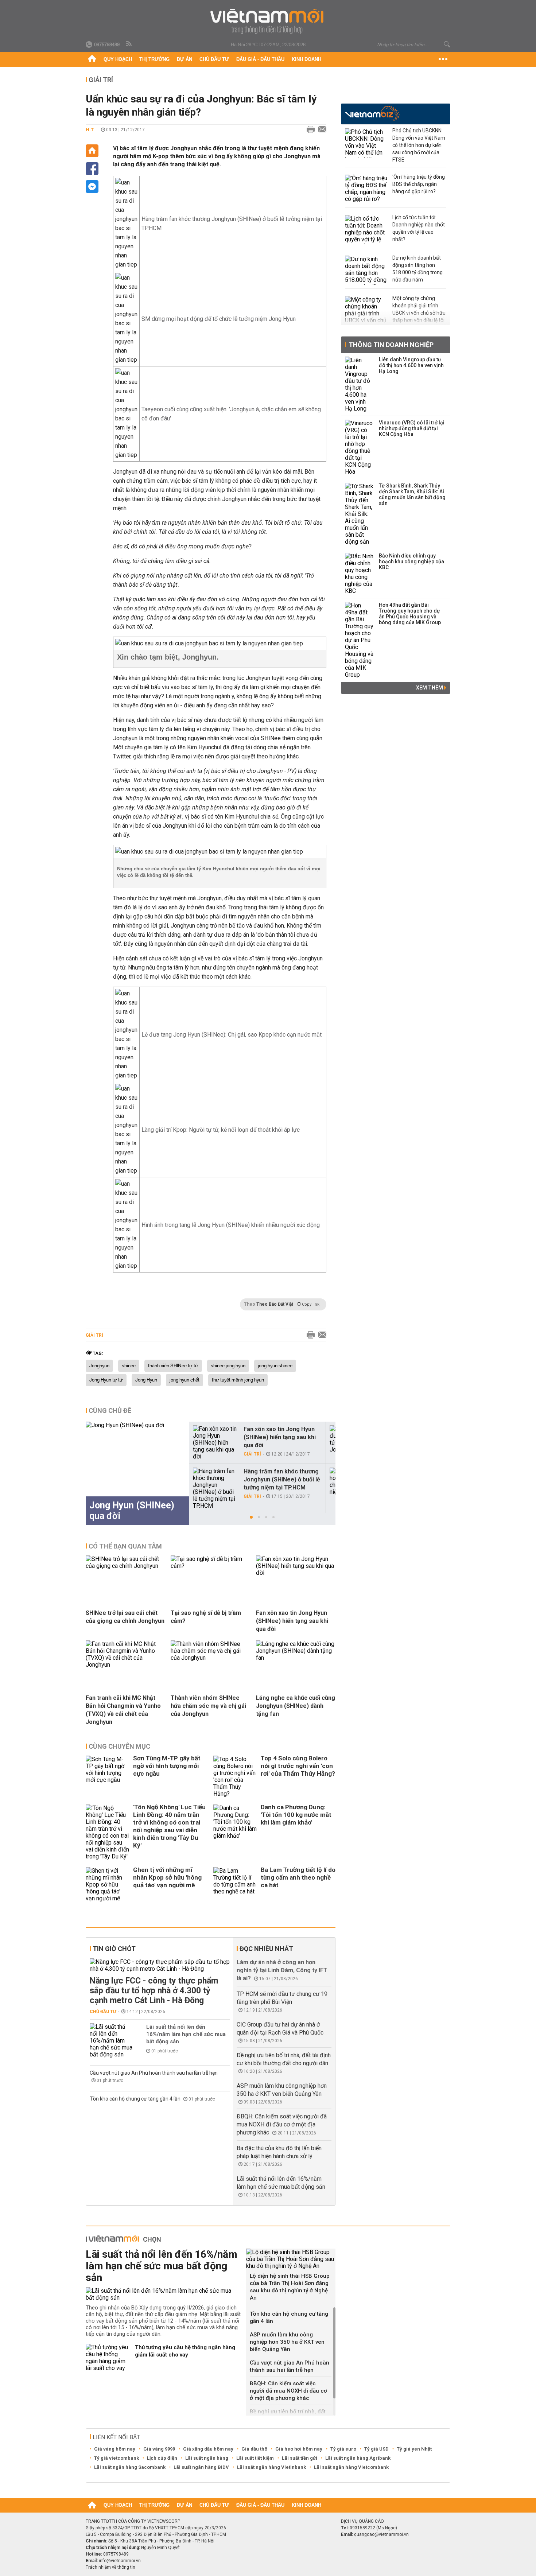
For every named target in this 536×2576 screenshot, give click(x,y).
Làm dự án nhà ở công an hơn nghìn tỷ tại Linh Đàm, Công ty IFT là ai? (282, 1970)
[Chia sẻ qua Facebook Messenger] (92, 187)
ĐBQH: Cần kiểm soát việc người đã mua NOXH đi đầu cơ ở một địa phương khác (282, 2124)
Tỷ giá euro (343, 2449)
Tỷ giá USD (376, 2449)
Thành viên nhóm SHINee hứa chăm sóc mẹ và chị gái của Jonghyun (208, 1706)
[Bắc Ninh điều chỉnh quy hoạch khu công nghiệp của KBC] (360, 574)
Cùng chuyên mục (119, 1746)
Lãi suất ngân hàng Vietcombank (351, 2467)
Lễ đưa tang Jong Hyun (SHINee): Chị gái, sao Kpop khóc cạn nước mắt (232, 1035)
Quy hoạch (118, 59)
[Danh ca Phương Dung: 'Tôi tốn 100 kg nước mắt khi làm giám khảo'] (235, 1832)
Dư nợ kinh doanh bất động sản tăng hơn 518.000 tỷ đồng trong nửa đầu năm (417, 269)
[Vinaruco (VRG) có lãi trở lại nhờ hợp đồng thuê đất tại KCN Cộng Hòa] (360, 447)
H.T (90, 130)
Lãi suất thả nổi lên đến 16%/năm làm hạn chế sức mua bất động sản (186, 2034)
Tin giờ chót (114, 1949)
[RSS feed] (129, 44)
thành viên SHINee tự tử (173, 1366)
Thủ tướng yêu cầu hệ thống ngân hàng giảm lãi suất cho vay (185, 2351)
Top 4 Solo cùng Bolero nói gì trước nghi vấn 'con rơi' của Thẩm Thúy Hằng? (298, 1766)
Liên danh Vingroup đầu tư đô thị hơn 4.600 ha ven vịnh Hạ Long (411, 365)
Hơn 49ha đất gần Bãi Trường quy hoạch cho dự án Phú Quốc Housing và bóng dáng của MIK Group (410, 614)
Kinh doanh (306, 59)
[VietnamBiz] (372, 113)
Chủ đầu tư (214, 59)
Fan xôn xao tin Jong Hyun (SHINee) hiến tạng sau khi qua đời (280, 1437)
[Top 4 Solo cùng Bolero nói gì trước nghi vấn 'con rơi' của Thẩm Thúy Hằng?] (235, 1776)
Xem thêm (430, 688)
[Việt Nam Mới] (268, 21)
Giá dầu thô (254, 2449)
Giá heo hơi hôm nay (299, 2449)
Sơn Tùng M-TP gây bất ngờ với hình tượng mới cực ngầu (167, 1766)
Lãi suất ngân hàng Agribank (358, 2458)
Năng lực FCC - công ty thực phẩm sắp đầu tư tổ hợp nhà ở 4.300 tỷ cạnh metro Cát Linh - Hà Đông (154, 1991)
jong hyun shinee (275, 1366)
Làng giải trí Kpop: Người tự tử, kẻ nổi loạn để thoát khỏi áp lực (221, 1130)
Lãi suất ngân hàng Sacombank (130, 2467)
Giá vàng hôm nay (115, 2449)
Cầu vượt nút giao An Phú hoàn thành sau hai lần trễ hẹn (154, 2073)
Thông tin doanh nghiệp (391, 345)
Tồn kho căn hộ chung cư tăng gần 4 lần (136, 2099)
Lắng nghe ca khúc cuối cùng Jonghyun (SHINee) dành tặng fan (296, 1706)
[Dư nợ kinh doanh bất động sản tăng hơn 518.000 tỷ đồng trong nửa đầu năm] (367, 270)
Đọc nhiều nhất (266, 1949)
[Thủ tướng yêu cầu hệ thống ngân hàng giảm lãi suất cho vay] (108, 2358)
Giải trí (101, 80)
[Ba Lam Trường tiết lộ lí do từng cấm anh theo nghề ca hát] (235, 1885)
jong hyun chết (185, 1380)
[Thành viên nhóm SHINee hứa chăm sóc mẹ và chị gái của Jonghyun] (210, 1658)
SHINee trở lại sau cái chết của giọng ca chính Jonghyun (125, 1617)
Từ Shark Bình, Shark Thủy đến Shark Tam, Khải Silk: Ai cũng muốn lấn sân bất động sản (412, 494)
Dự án (185, 59)
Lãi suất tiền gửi (300, 2458)
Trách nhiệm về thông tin (110, 2567)
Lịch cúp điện (162, 2458)
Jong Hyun (146, 1380)
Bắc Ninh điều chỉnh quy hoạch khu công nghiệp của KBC (411, 562)
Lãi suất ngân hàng (207, 2458)
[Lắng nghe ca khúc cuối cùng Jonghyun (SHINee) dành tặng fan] (296, 1658)
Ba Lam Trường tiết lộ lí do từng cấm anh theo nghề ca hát (298, 1877)
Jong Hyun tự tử (106, 1380)
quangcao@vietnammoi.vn (381, 2534)
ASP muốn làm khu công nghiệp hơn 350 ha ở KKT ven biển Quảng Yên (287, 2342)
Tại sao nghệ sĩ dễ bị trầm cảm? (206, 1617)
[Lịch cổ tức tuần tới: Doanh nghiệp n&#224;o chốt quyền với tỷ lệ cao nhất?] (367, 230)
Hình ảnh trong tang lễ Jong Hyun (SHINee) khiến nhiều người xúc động (231, 1225)
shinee (129, 1366)
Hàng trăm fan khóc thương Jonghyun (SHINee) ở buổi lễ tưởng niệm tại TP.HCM (282, 1479)
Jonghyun (99, 1366)
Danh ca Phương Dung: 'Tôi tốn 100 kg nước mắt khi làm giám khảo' (296, 1815)
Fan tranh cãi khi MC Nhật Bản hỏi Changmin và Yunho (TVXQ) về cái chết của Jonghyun (123, 1710)
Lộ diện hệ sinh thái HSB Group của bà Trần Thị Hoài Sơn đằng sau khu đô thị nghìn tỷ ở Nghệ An (290, 2287)
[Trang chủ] (92, 59)
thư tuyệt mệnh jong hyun (238, 1380)
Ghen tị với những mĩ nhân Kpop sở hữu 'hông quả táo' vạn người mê (167, 1877)
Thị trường (154, 59)
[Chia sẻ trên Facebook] (92, 169)
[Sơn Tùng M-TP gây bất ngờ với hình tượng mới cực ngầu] (108, 1776)
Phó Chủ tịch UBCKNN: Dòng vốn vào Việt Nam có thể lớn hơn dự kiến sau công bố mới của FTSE (419, 145)
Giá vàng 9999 (159, 2449)
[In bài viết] (309, 130)
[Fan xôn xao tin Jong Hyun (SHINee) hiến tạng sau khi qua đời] (215, 1443)
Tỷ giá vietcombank (116, 2458)
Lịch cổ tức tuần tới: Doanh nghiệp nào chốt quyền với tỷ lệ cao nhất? (419, 228)
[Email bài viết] (321, 130)
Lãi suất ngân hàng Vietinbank (271, 2467)
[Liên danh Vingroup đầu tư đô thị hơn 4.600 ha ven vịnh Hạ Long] (360, 384)
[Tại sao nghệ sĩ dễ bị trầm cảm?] (210, 1566)
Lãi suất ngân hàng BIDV (201, 2467)
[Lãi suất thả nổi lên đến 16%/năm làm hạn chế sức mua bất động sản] (112, 2041)
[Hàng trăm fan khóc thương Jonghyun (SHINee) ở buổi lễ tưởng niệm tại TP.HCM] (215, 1488)
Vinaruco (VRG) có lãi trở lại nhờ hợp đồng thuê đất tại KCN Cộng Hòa (412, 428)
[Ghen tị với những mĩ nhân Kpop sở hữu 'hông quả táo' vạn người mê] (108, 1885)
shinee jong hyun (228, 1366)
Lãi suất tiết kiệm (255, 2458)
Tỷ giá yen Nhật (414, 2449)
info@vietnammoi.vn (120, 2561)
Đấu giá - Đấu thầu (260, 59)
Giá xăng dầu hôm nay (208, 2449)
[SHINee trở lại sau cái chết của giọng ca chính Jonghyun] (125, 1566)
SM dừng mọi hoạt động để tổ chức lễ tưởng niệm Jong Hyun (219, 319)
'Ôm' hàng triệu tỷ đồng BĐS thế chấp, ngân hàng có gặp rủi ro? (419, 184)
